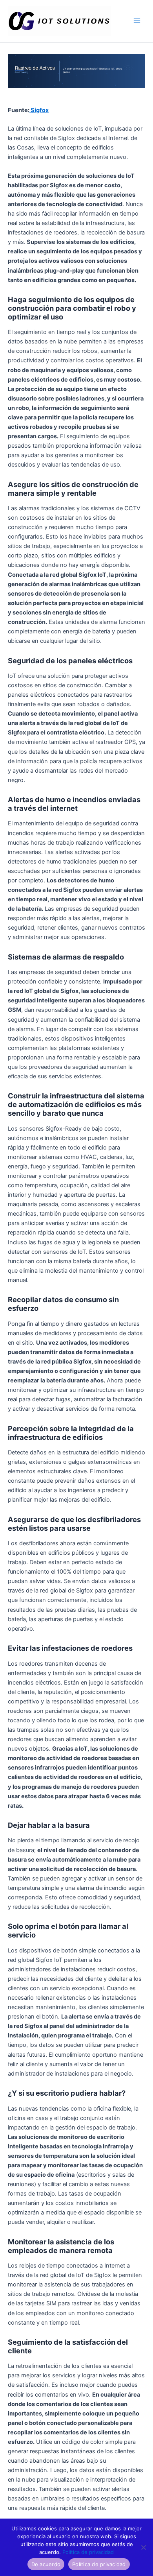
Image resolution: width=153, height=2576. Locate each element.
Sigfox (39, 110)
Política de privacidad (88, 2552)
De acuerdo (46, 2564)
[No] (143, 2547)
